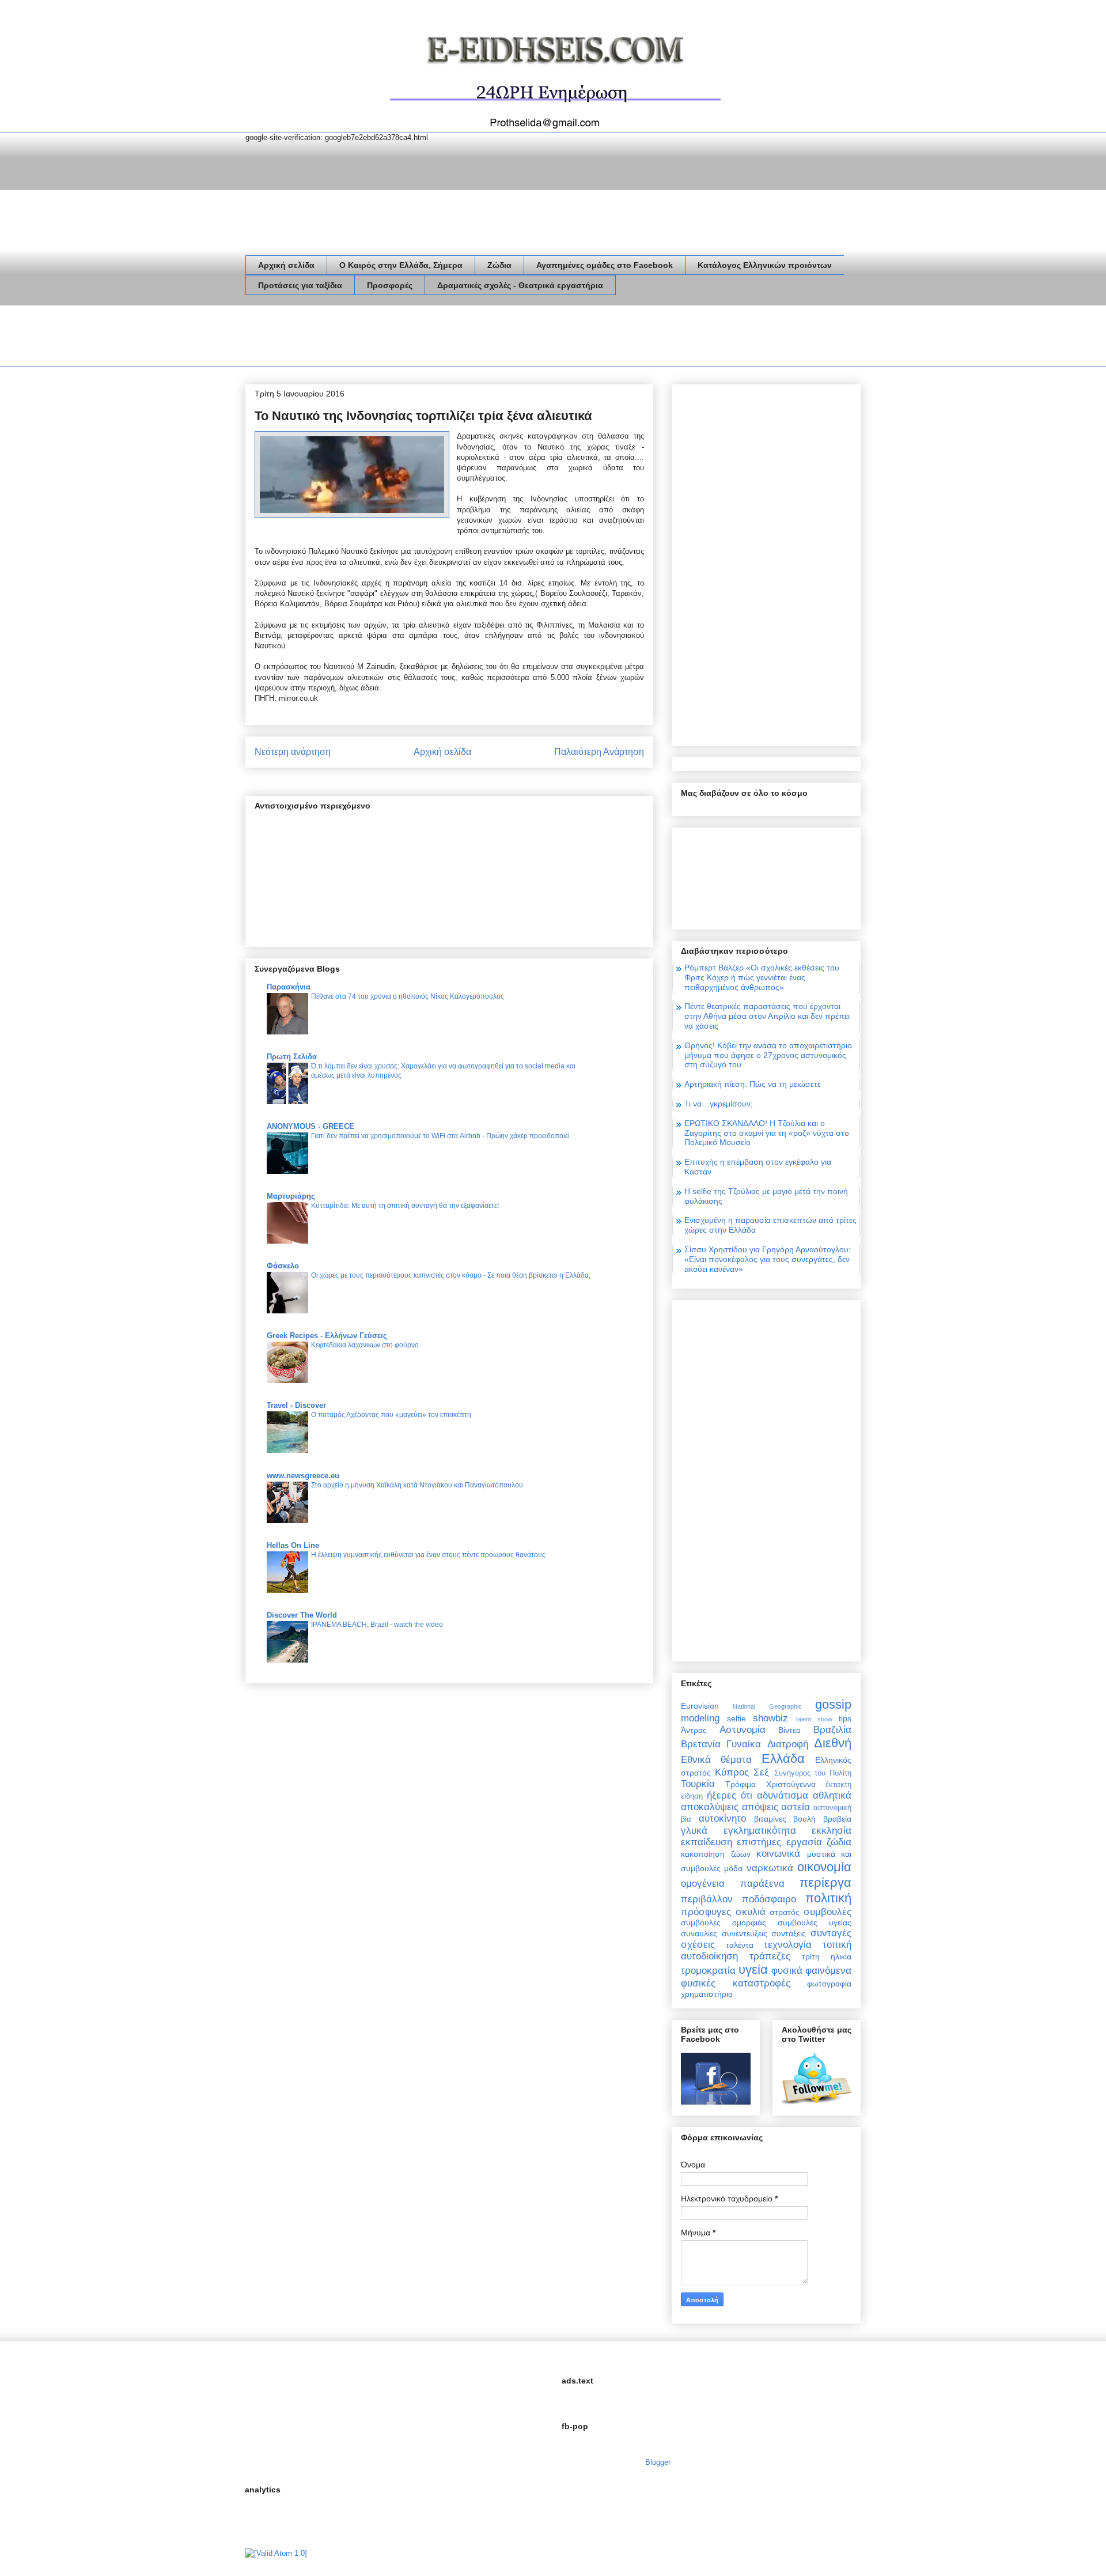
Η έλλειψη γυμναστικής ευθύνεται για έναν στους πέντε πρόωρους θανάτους (428, 1555)
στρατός (785, 1912)
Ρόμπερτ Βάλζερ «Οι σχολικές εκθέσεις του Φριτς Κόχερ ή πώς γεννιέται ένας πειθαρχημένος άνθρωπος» (762, 977)
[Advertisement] (455, 338)
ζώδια (839, 1842)
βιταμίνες (770, 1819)
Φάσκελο (283, 1266)
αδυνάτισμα (783, 1795)
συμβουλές (827, 1912)
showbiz (770, 1718)
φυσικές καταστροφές (736, 1983)
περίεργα (825, 1882)
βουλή (804, 1819)
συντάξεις (789, 1933)
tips (845, 1718)
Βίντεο (789, 1730)
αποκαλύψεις (710, 1807)
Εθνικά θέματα (716, 1760)
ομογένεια (703, 1884)
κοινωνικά (778, 1854)
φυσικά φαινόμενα (811, 1971)
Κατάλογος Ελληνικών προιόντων (765, 265)
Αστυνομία (743, 1730)
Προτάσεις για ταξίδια (300, 285)
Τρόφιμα (741, 1784)
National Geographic (767, 1706)
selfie (736, 1718)
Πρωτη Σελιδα (292, 1057)
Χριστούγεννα (791, 1784)
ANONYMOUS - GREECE (310, 1126)
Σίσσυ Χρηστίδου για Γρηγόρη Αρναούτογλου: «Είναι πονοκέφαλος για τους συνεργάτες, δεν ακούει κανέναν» (768, 1259)
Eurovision (700, 1706)
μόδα (733, 1868)
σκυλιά (751, 1912)
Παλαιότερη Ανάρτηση (599, 752)
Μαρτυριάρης (291, 1196)
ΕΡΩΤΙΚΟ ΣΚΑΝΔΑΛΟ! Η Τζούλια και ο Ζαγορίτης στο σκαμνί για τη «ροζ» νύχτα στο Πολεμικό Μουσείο (767, 1133)
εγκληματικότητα (760, 1831)
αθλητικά (832, 1795)
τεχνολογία (788, 1945)
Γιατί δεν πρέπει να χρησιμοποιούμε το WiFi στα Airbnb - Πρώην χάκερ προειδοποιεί (440, 1136)
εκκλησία (832, 1831)
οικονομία (824, 1867)
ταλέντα (740, 1945)
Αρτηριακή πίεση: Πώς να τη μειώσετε (753, 1084)
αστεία (796, 1807)
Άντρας (694, 1730)
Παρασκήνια (289, 987)
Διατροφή (788, 1744)
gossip (833, 1704)
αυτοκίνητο (722, 1818)
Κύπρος (732, 1772)
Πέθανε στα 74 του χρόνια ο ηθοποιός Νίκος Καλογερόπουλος (408, 996)
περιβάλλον (707, 1899)
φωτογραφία (829, 1984)
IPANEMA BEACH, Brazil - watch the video (377, 1625)
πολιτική (828, 1898)
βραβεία (837, 1819)
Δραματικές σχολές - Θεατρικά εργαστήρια (520, 285)
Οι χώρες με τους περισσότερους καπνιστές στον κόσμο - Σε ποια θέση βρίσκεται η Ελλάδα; (451, 1275)
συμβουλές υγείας (815, 1922)
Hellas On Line (293, 1545)
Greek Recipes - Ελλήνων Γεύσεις (327, 1336)
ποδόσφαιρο (769, 1899)
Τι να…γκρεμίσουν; (719, 1104)
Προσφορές (390, 285)
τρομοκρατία (708, 1971)
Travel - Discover (296, 1405)
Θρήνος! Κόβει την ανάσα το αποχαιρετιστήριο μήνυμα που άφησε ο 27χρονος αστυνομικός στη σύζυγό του (768, 1055)
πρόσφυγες (706, 1912)
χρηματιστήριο (707, 1994)
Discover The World (302, 1615)
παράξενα (762, 1884)
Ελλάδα (783, 1759)
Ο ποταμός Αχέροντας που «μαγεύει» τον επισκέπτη (391, 1415)
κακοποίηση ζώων (716, 1854)
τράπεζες (770, 1956)
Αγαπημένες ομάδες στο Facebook (605, 265)
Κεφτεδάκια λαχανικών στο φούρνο (365, 1345)
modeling (700, 1718)
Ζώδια (499, 265)
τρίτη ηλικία (827, 1956)
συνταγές (831, 1933)
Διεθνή (833, 1743)
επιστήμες (759, 1842)
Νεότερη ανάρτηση (293, 752)
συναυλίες (699, 1933)
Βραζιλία (832, 1730)
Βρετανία (701, 1744)
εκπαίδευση (707, 1842)
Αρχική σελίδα (286, 265)
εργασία (804, 1842)
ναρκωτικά (770, 1868)
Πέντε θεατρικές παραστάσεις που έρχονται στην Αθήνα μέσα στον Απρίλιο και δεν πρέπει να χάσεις (767, 1016)
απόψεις (760, 1807)
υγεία (753, 1969)
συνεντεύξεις (745, 1933)
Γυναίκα (744, 1744)
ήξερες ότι (730, 1795)
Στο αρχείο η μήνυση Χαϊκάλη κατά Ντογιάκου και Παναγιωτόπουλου (417, 1485)
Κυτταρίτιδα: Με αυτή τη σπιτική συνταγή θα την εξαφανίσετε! (405, 1206)
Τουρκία (698, 1784)
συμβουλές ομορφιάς (724, 1922)
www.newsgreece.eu (303, 1476)
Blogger (658, 2462)
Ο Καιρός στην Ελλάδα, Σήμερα (401, 265)
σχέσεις (698, 1945)
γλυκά (694, 1831)
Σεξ (761, 1772)
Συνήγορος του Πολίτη (813, 1773)
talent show (814, 1719)
